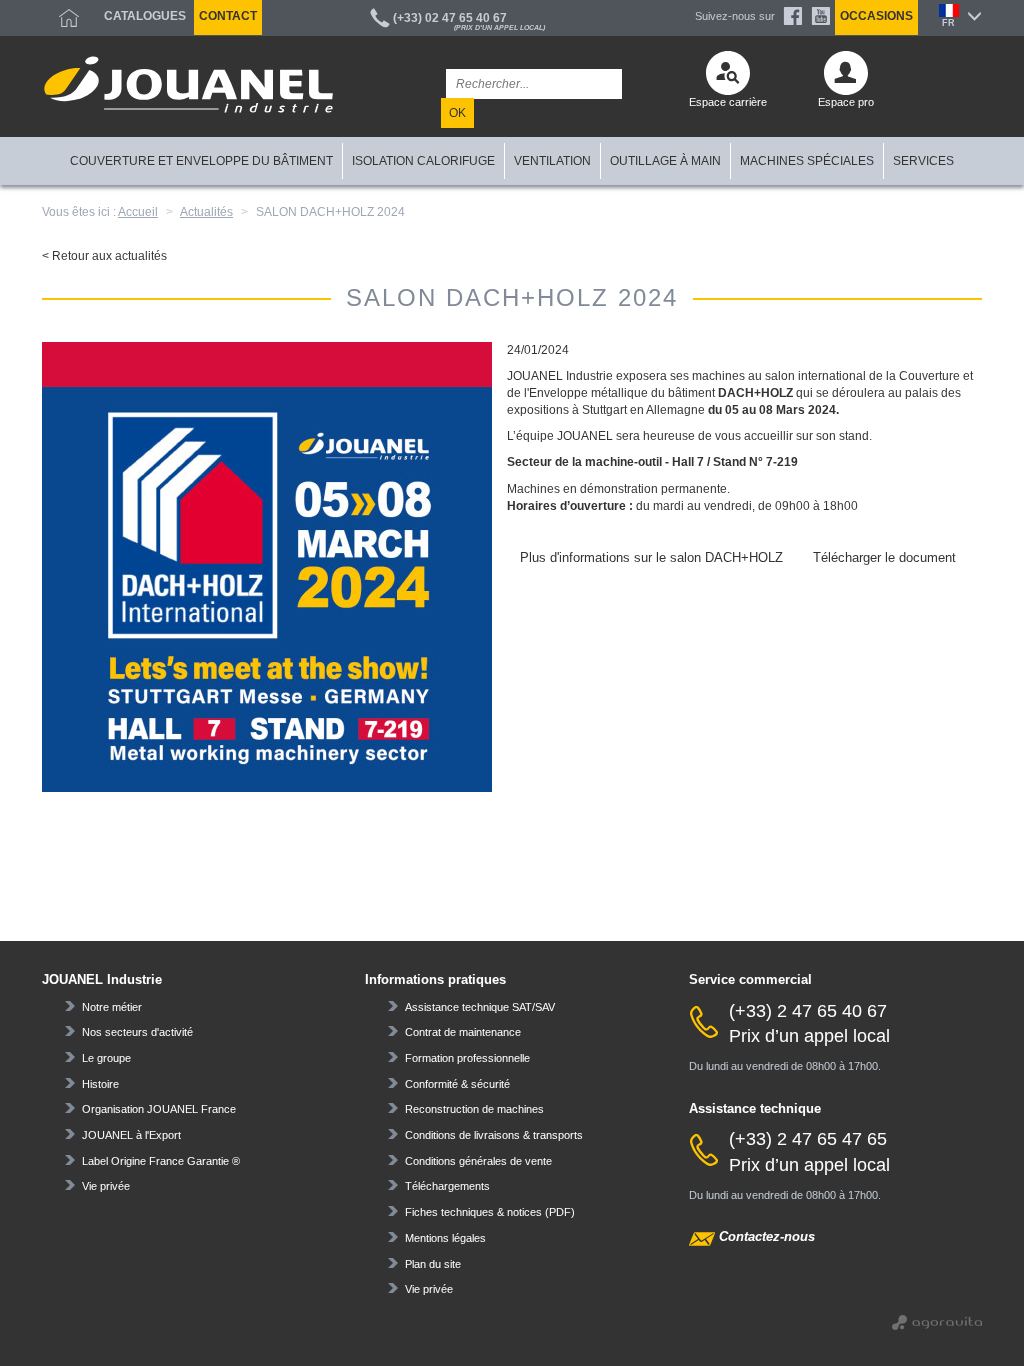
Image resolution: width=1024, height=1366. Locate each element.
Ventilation (552, 161)
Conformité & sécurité (457, 1084)
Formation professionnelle (467, 1058)
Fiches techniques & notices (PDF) (490, 1212)
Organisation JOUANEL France (159, 1109)
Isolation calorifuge (423, 161)
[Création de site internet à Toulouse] (937, 1320)
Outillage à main (665, 161)
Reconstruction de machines (474, 1109)
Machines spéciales (807, 161)
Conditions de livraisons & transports (494, 1135)
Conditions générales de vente (478, 1161)
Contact (228, 16)
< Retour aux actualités (104, 256)
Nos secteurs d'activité (137, 1032)
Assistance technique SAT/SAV (480, 1007)
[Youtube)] (821, 16)
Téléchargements (447, 1186)
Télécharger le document (884, 557)
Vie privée (106, 1186)
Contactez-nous (767, 1236)
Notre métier (112, 1007)
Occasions (876, 16)
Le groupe (106, 1058)
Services (923, 161)
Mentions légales (445, 1238)
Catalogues (145, 16)
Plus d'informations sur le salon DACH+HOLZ (651, 557)
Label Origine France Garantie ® (161, 1161)
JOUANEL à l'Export (131, 1135)
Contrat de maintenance (463, 1032)
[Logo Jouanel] (188, 84)
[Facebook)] (793, 16)
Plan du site (433, 1264)
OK (457, 113)
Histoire (100, 1084)
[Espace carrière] (728, 78)
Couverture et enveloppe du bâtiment (201, 161)
